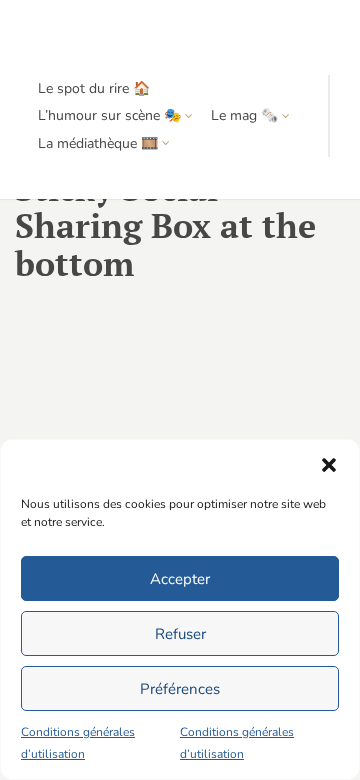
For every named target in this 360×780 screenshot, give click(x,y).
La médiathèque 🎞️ (98, 143)
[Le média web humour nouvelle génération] (74, 37)
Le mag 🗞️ (244, 115)
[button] (329, 465)
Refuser (180, 634)
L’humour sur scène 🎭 (109, 115)
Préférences (180, 689)
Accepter (180, 579)
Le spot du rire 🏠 (94, 88)
